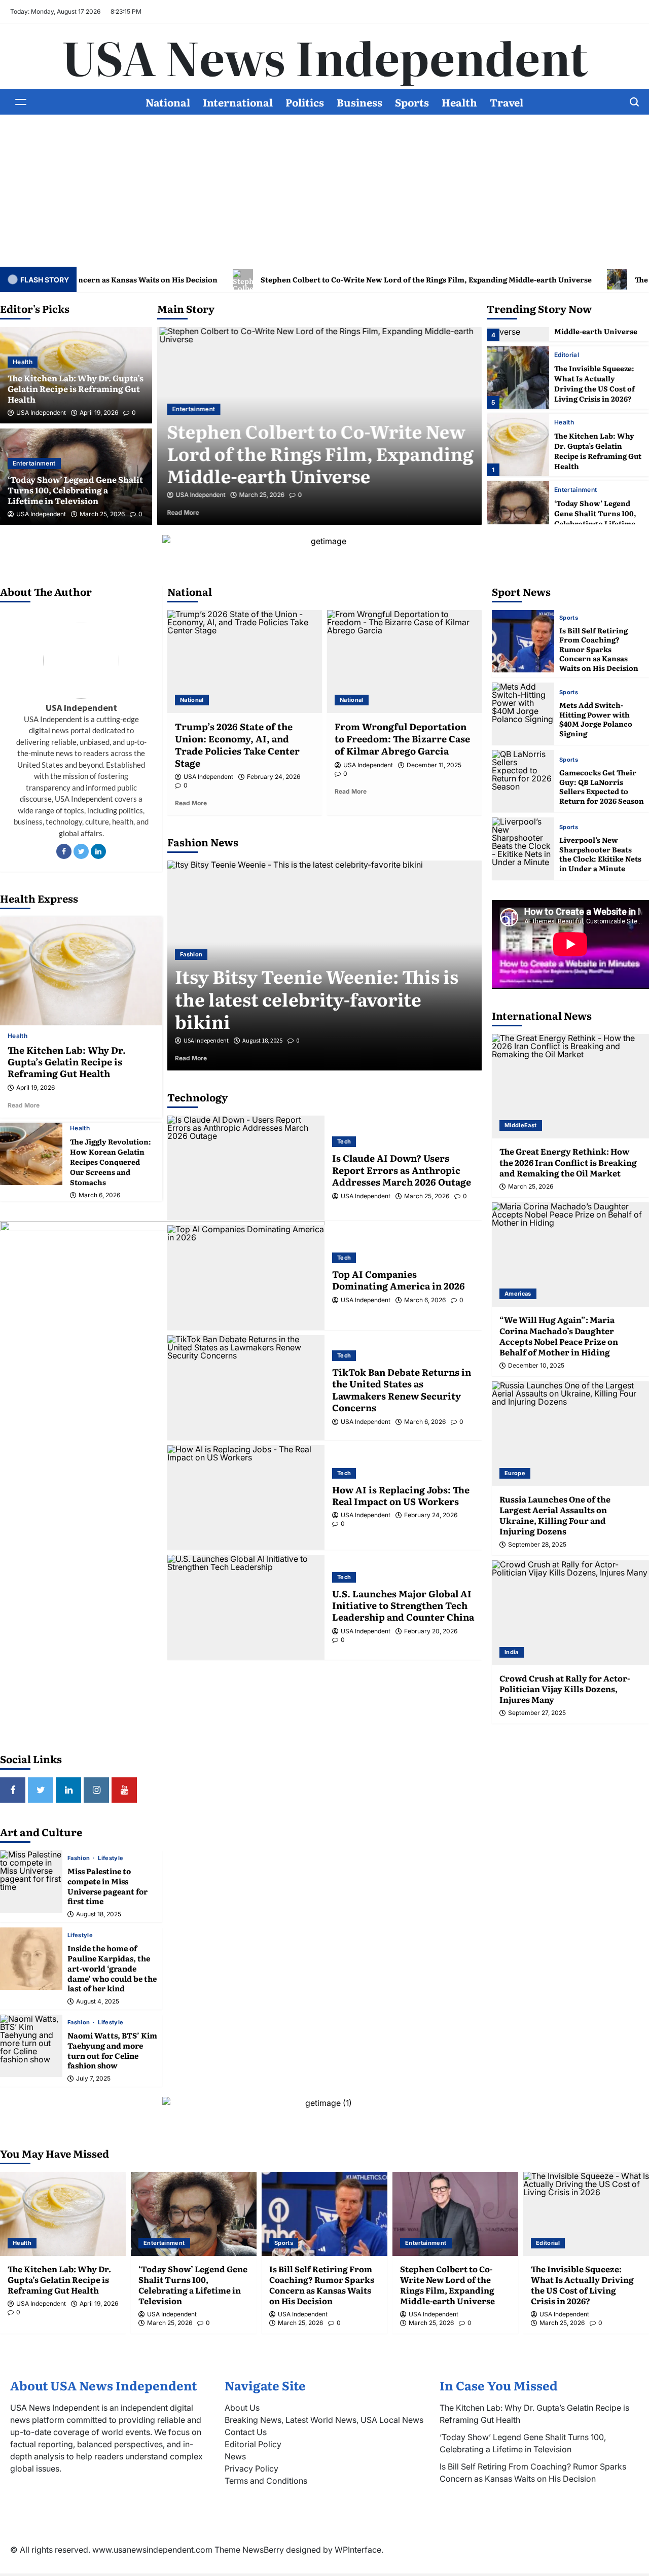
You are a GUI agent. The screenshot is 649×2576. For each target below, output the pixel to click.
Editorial (567, 355)
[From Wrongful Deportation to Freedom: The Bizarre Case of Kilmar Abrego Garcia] (404, 661)
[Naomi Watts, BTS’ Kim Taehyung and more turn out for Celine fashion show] (31, 2046)
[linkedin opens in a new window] (68, 1790)
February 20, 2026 (431, 1631)
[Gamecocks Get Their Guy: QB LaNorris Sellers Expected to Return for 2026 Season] (523, 781)
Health (459, 102)
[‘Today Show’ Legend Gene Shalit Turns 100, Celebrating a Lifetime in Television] (518, 512)
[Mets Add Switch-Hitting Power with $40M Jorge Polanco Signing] (523, 714)
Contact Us (246, 2432)
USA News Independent (325, 56)
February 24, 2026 (274, 777)
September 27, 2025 (537, 1713)
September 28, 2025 (537, 1545)
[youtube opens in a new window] (124, 1790)
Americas (518, 1294)
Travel (507, 102)
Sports (412, 102)
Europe (515, 1473)
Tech (344, 1141)
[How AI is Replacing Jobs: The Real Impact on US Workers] (246, 1498)
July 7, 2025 (93, 2079)
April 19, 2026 (99, 413)
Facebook (64, 851)
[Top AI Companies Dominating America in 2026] (246, 1278)
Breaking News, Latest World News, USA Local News (324, 2420)
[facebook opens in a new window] (13, 1790)
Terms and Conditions (266, 2481)
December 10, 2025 (536, 1366)
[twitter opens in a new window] (41, 1790)
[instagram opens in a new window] (96, 1790)
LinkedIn (98, 851)
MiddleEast (521, 1125)
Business (359, 102)
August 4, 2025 (98, 2001)
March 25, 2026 (102, 514)
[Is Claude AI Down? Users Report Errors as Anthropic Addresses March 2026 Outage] (246, 1168)
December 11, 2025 (434, 765)
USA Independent (41, 413)
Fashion (80, 1858)
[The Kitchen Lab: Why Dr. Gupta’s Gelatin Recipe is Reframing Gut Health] (518, 445)
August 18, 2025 (99, 1914)
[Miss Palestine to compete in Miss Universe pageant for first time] (31, 1882)
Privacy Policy (251, 2468)
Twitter (81, 851)
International (238, 102)
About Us (242, 2408)
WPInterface (358, 2550)
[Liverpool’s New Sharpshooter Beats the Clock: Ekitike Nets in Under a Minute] (523, 849)
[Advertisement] (324, 191)
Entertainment (34, 463)
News (235, 2456)
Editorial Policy (253, 2444)
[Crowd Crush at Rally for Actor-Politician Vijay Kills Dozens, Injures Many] (570, 1613)
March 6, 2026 (99, 1195)
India (512, 1652)
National (168, 102)
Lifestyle (111, 1858)
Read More (196, 512)
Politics (305, 102)
